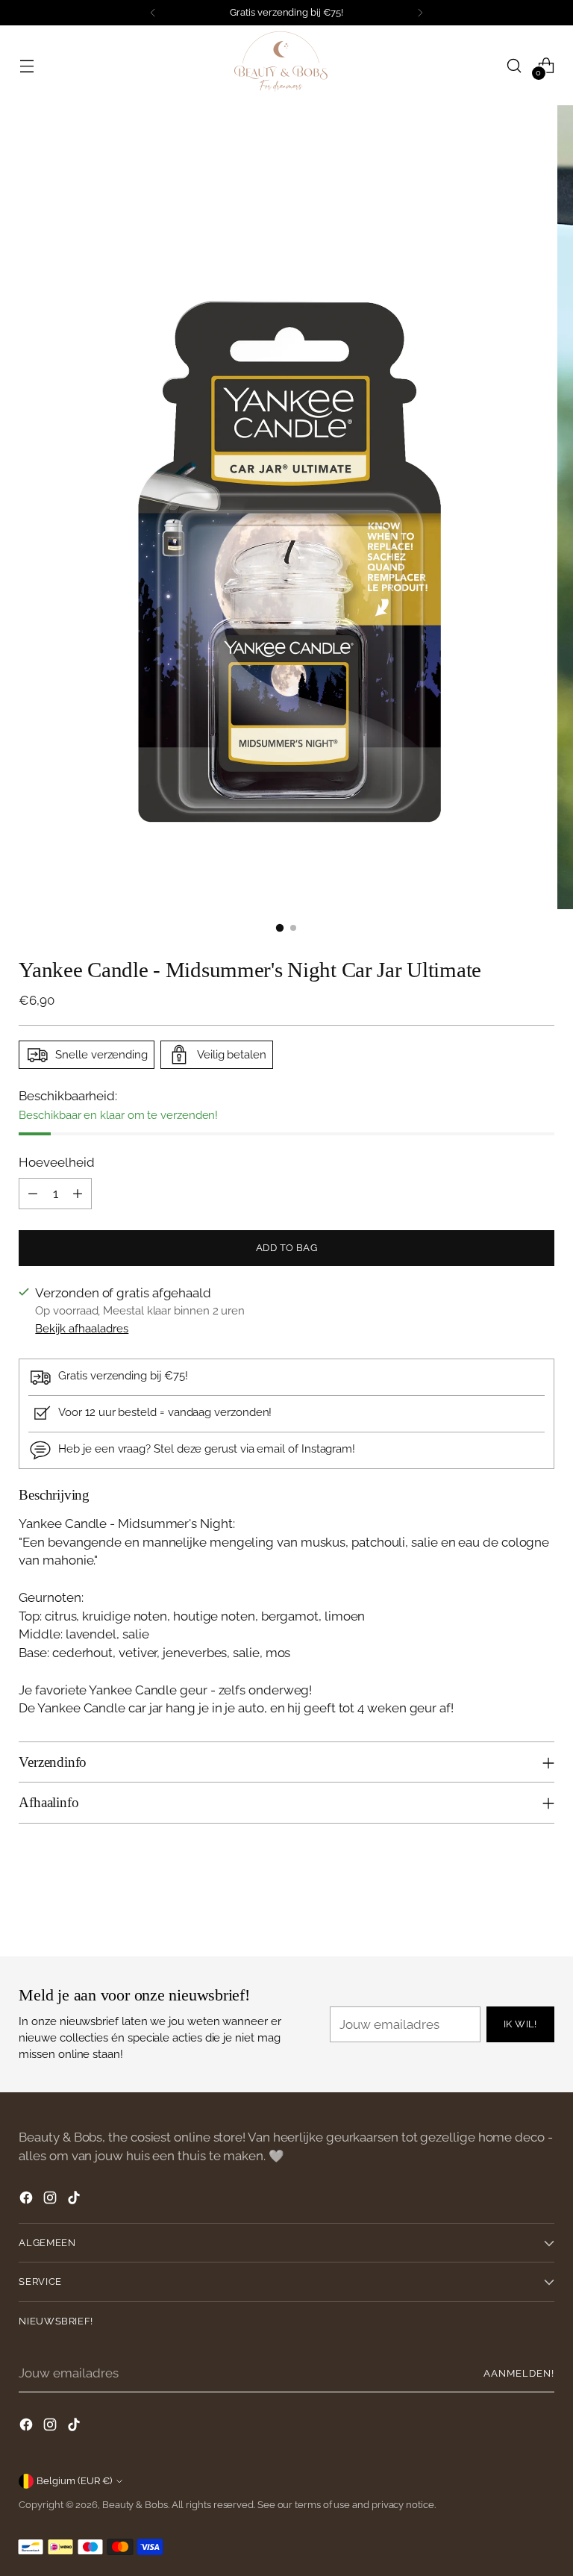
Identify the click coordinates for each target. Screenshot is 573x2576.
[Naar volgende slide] (542, 1905)
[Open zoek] (514, 65)
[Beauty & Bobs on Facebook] (28, 2200)
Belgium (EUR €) (74, 2481)
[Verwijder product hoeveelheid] (33, 1194)
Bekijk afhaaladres (82, 1328)
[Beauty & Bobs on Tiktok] (75, 2200)
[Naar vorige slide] (507, 1906)
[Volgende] (420, 13)
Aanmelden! (519, 2373)
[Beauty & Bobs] (286, 65)
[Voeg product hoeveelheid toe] (78, 1194)
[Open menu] (26, 65)
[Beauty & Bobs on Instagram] (51, 2200)
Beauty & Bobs (135, 2505)
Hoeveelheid (56, 1162)
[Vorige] (153, 13)
